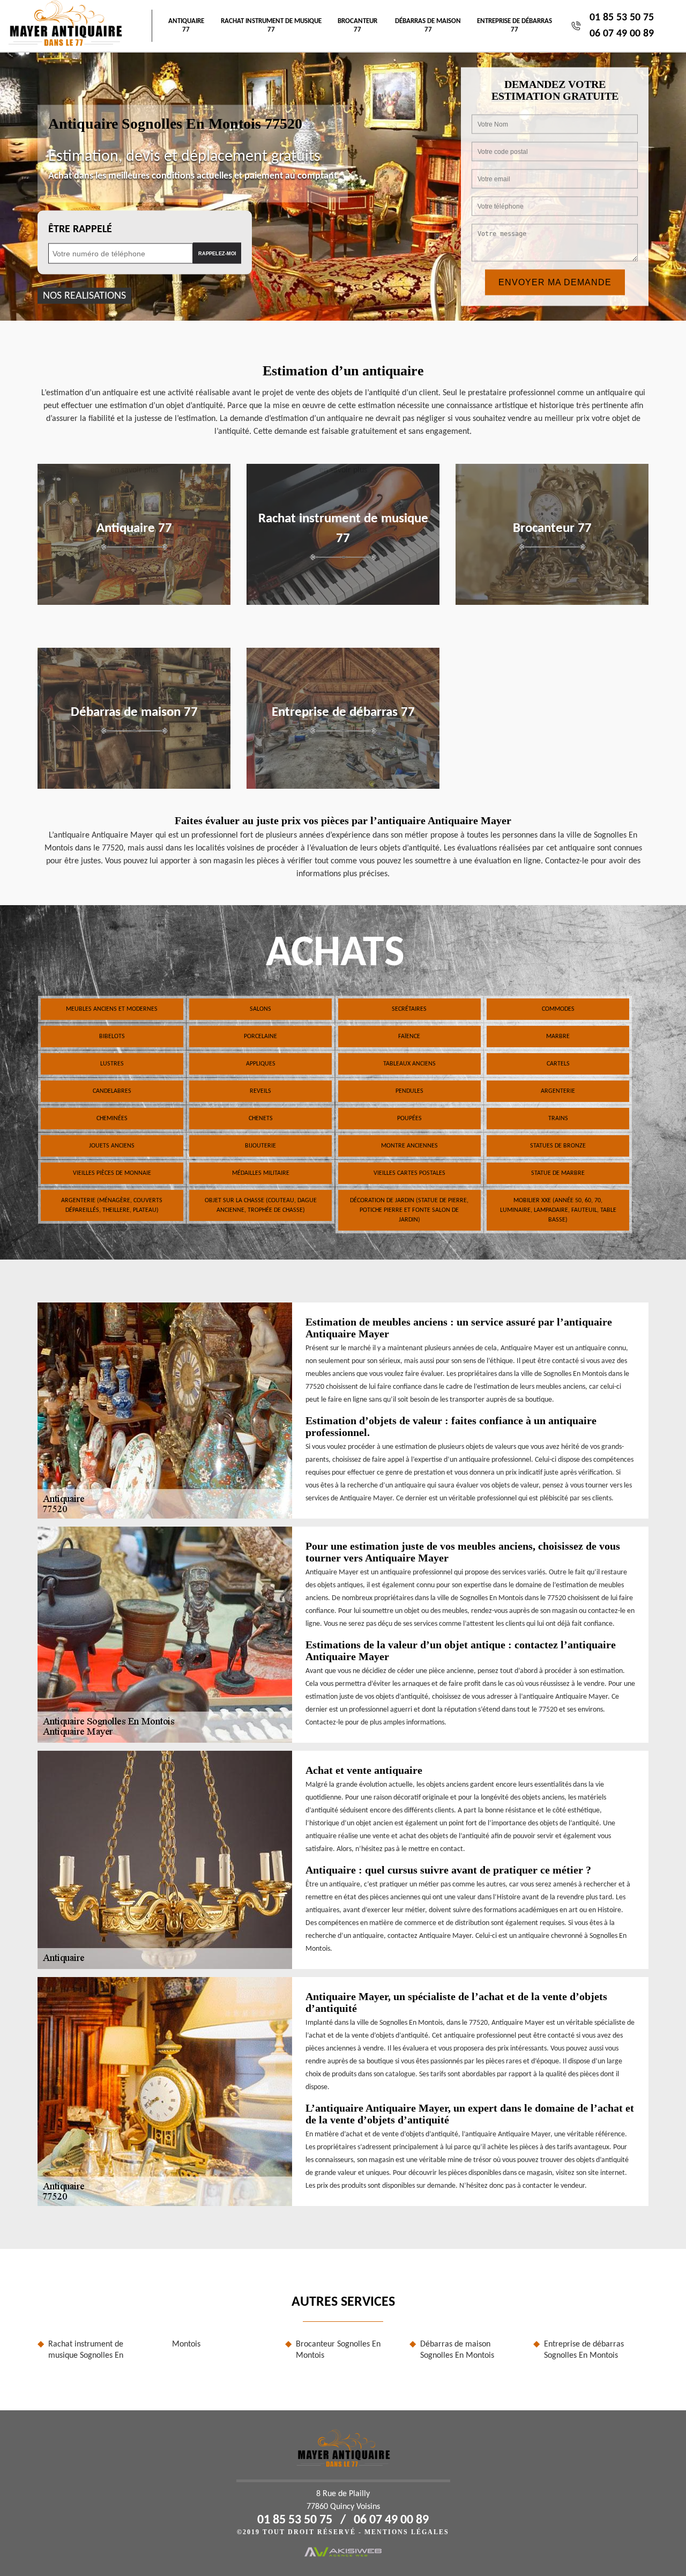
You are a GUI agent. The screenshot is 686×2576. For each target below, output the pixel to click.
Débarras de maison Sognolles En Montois (457, 2350)
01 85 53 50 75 (622, 18)
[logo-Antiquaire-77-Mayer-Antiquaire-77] (65, 26)
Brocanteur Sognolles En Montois (338, 2350)
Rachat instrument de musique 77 (271, 25)
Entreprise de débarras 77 (514, 25)
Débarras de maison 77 (428, 25)
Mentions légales (407, 2532)
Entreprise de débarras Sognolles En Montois (584, 2350)
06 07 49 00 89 (622, 34)
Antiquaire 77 (186, 25)
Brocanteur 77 (357, 25)
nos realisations (84, 296)
